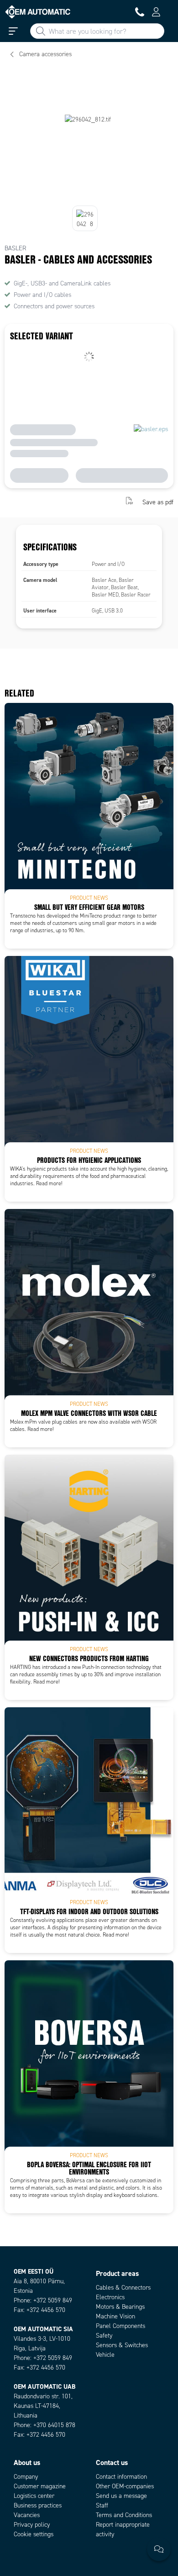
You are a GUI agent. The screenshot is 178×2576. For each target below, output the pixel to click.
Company (26, 2477)
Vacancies (27, 2515)
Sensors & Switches (122, 2345)
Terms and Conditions (124, 2515)
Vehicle (105, 2355)
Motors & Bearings (120, 2307)
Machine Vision (115, 2316)
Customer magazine (40, 2486)
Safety (104, 2336)
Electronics (110, 2297)
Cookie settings (34, 2534)
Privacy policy (32, 2525)
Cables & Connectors (123, 2288)
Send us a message (121, 2496)
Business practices (38, 2505)
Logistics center (34, 2496)
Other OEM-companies (125, 2486)
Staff (102, 2505)
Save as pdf (158, 502)
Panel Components (120, 2326)
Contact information (121, 2477)
